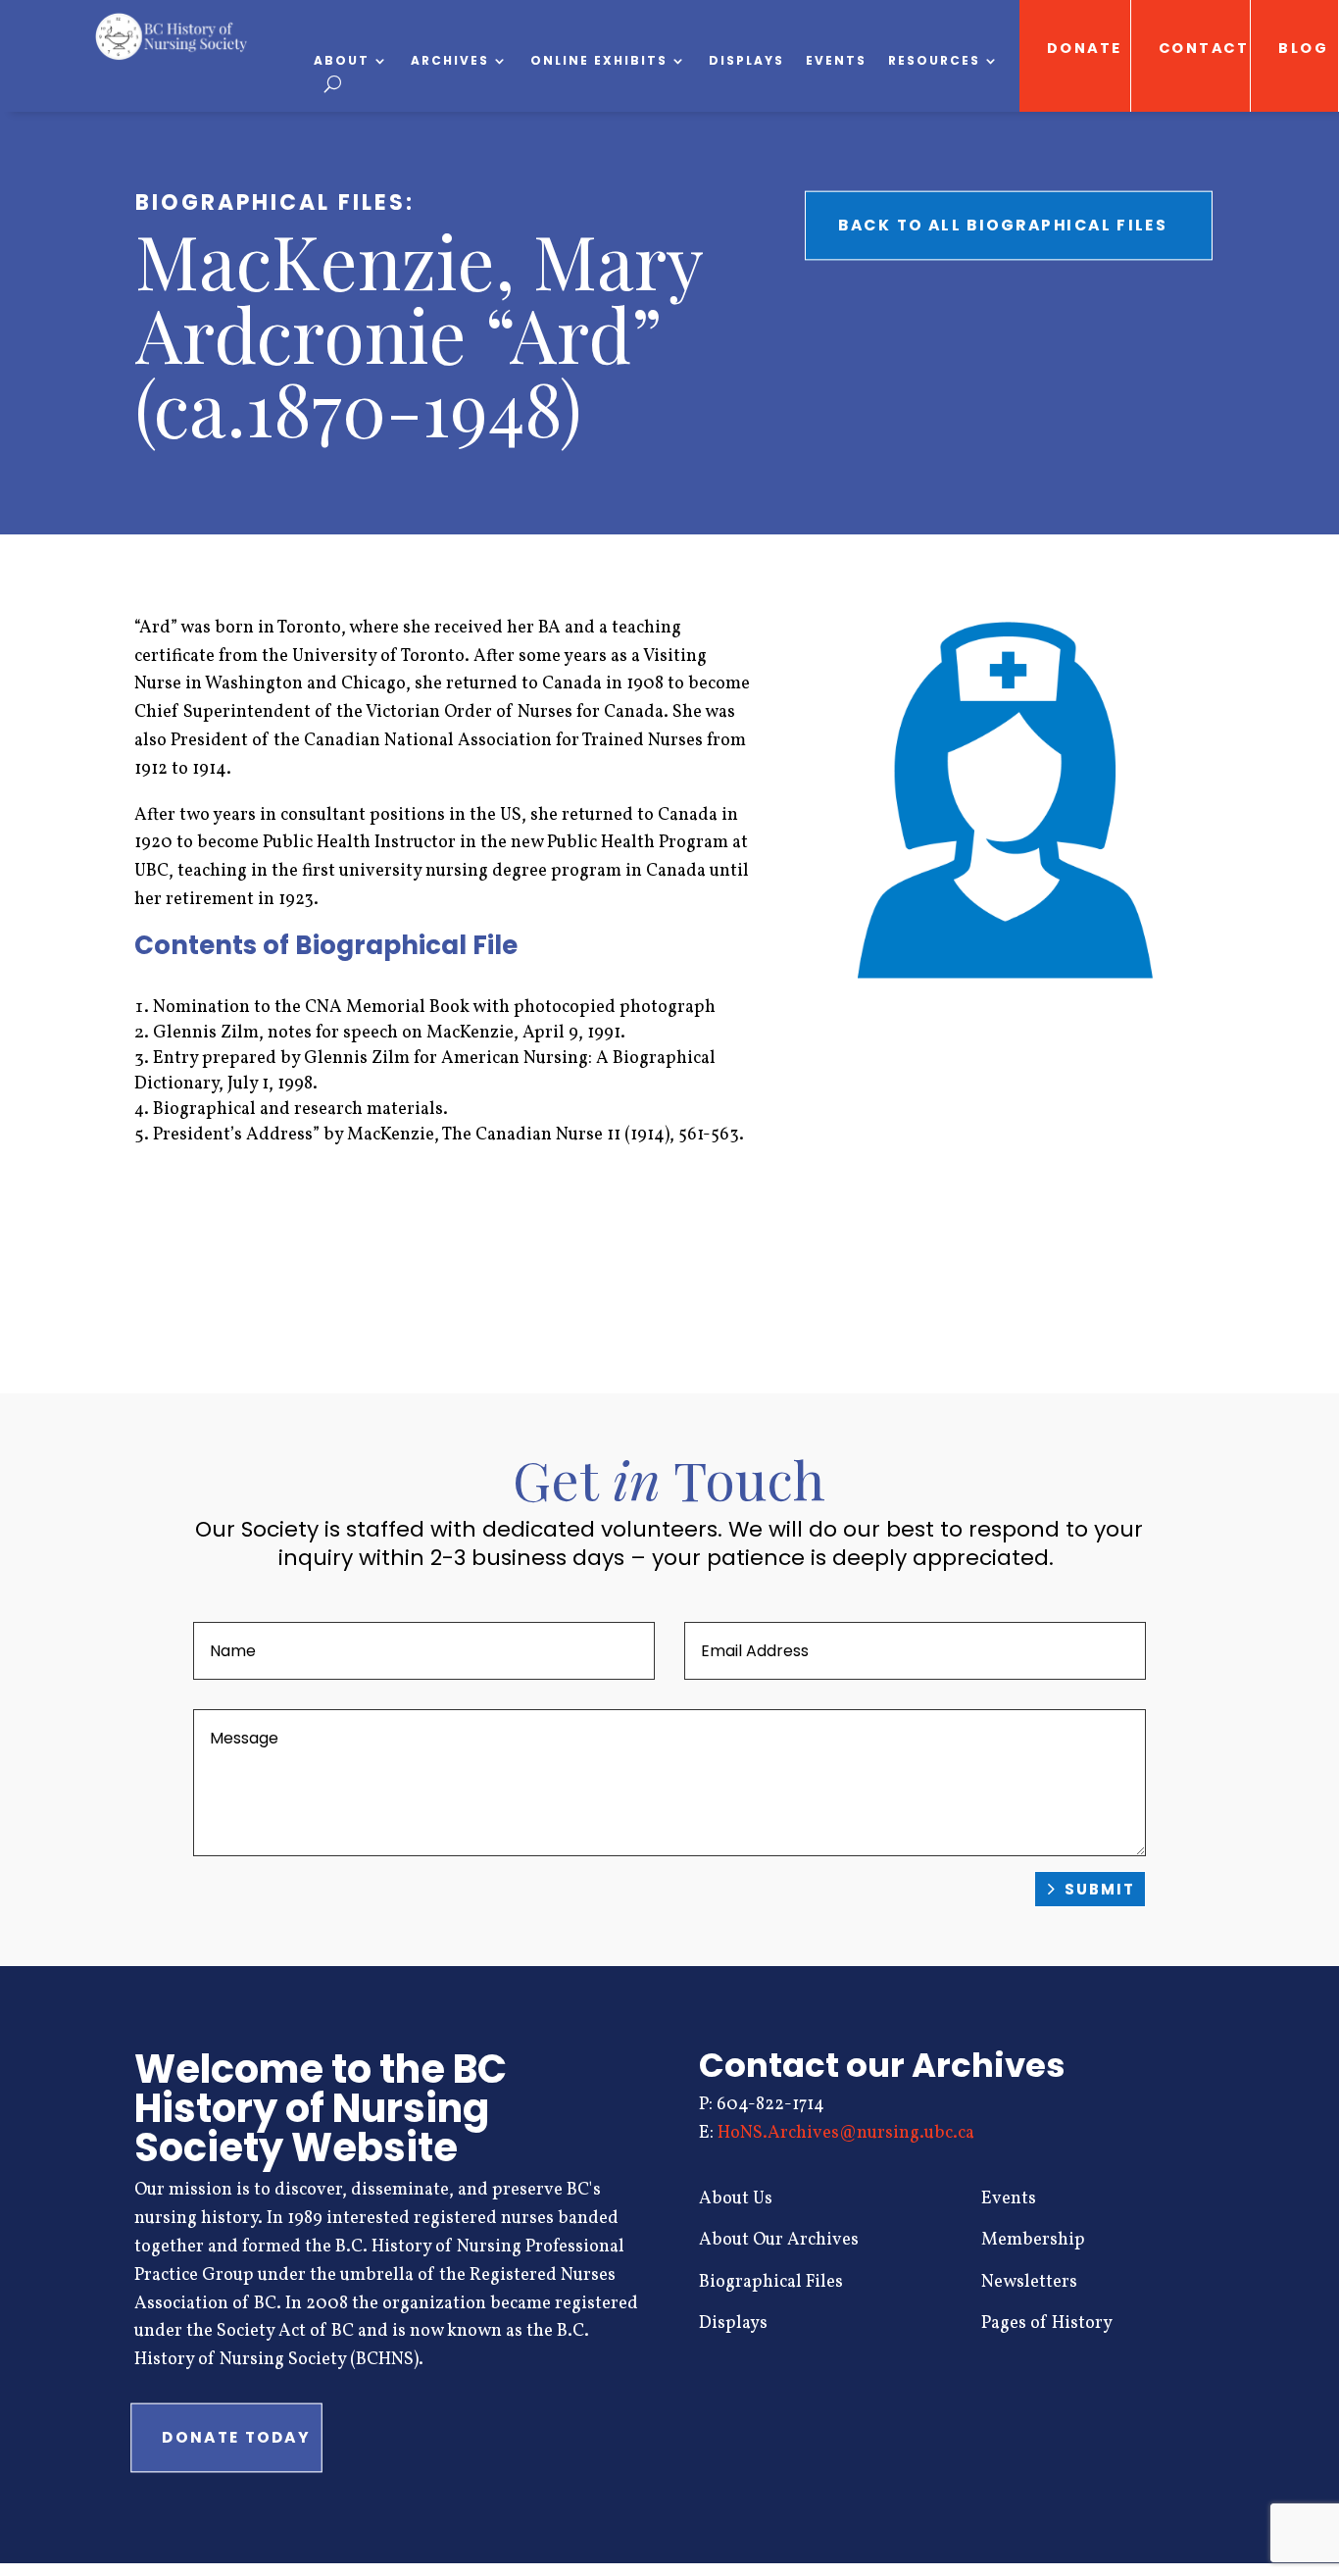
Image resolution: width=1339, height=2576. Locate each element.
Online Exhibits (599, 61)
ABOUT (342, 61)
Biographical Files (771, 2282)
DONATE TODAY (236, 2438)
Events (836, 61)
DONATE (1084, 49)
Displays (746, 61)
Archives (450, 61)
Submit (1100, 1889)
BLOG (1304, 49)
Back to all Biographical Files (1003, 225)
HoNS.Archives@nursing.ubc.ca (846, 2133)
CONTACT (1204, 49)
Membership (1033, 2240)
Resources (934, 61)
